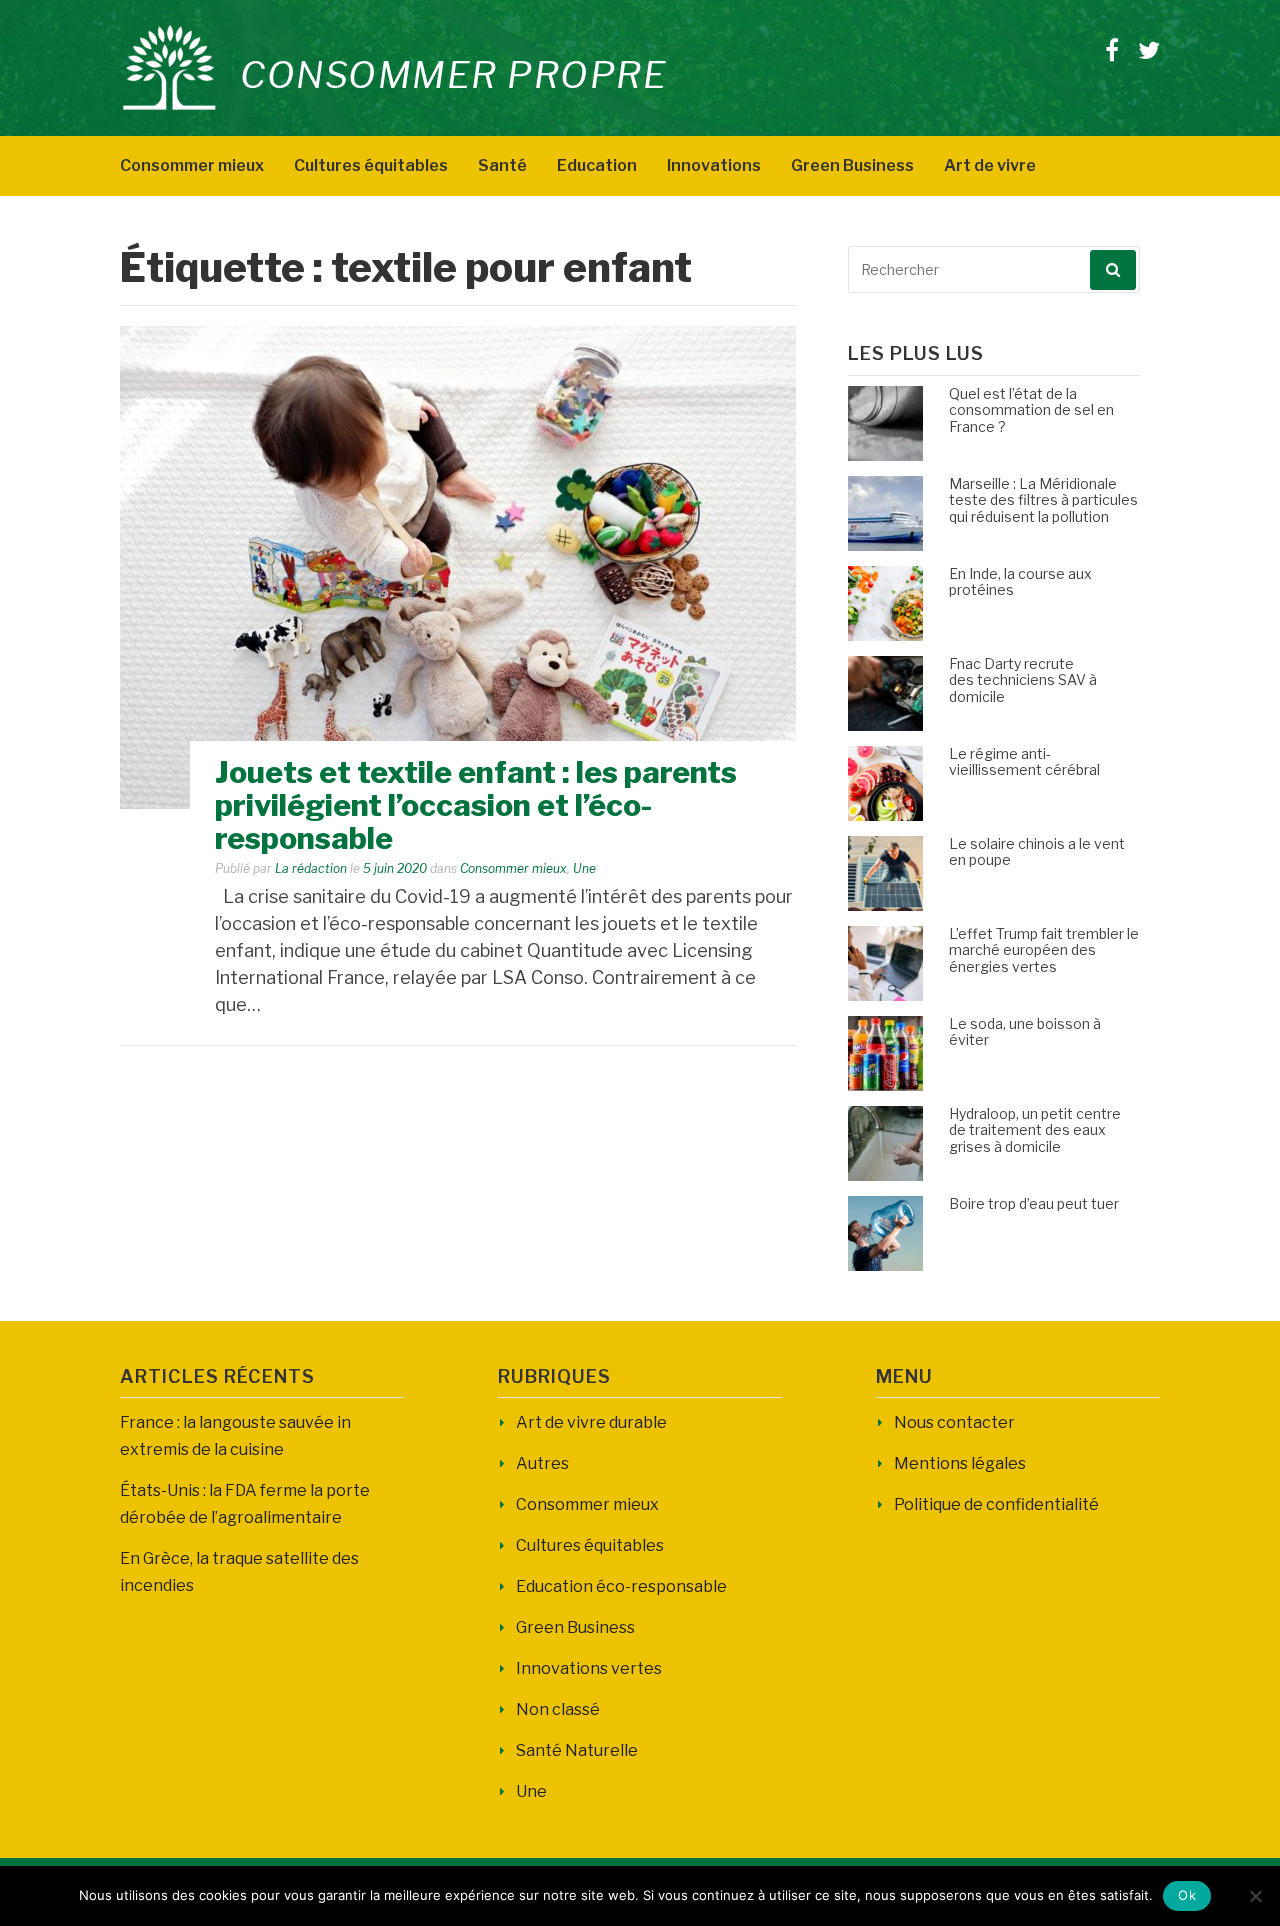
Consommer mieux (192, 165)
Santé (502, 165)
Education (597, 165)
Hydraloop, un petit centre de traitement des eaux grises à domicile (1035, 1130)
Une (584, 868)
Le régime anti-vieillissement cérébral (1024, 762)
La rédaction (311, 868)
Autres (542, 1463)
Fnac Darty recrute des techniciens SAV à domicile (1023, 680)
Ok (1187, 1895)
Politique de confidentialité (996, 1504)
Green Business (852, 165)
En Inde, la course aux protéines (1020, 582)
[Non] (1255, 1896)
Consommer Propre (453, 75)
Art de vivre (990, 165)
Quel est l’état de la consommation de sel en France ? (1031, 410)
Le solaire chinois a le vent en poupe (1037, 852)
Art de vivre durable (591, 1422)
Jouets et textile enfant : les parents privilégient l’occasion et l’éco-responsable (476, 805)
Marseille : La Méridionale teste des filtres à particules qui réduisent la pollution (1043, 500)
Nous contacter (954, 1422)
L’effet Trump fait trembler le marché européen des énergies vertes (1044, 950)
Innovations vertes (589, 1668)
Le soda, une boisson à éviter (1025, 1032)
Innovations (714, 165)
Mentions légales (960, 1463)
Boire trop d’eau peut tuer (1034, 1203)
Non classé (558, 1709)
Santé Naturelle (577, 1750)
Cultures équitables (371, 165)
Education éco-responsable (621, 1586)
